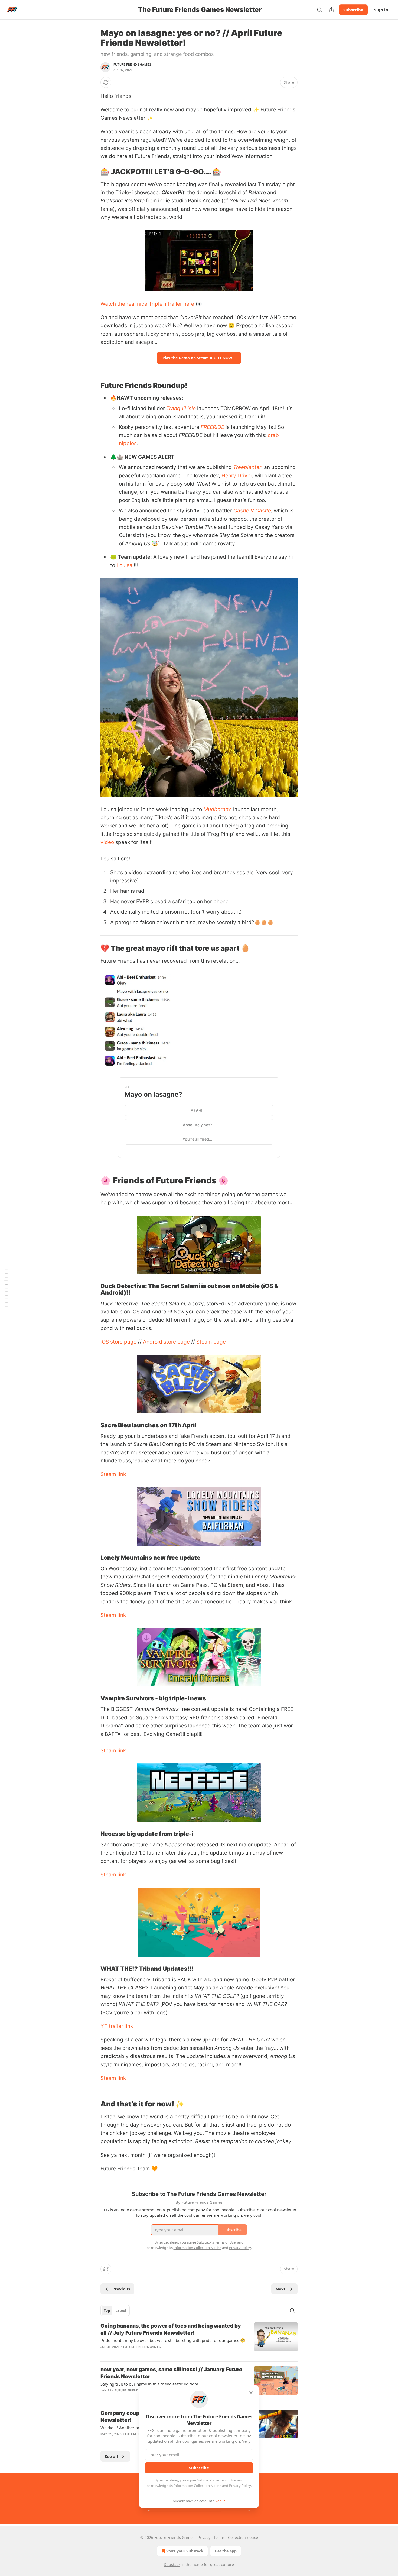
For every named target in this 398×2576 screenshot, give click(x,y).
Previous (121, 2289)
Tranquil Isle (181, 408)
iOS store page (118, 1342)
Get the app (226, 2551)
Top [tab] (107, 2310)
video (107, 842)
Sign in (381, 10)
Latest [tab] (121, 2310)
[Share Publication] (331, 10)
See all (111, 2456)
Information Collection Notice (197, 2486)
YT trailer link (117, 2026)
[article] (199, 2340)
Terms (219, 2537)
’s (230, 809)
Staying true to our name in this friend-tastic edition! (149, 2384)
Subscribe (353, 10)
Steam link (113, 1474)
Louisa (124, 565)
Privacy (204, 2537)
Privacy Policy (240, 2486)
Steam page (211, 1342)
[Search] (319, 10)
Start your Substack (185, 2551)
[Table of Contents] (6, 1288)
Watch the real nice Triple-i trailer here (147, 304)
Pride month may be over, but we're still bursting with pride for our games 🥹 (173, 2340)
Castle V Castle (252, 511)
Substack (172, 2564)
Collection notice (243, 2537)
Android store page (166, 1342)
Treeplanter (247, 467)
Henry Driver (237, 476)
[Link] (93, 172)
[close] (251, 2393)
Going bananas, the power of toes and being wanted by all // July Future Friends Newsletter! (171, 2329)
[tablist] (115, 2310)
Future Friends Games (132, 64)
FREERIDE (212, 427)
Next (281, 2289)
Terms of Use (225, 2480)
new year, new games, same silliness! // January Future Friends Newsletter (171, 2373)
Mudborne (216, 809)
